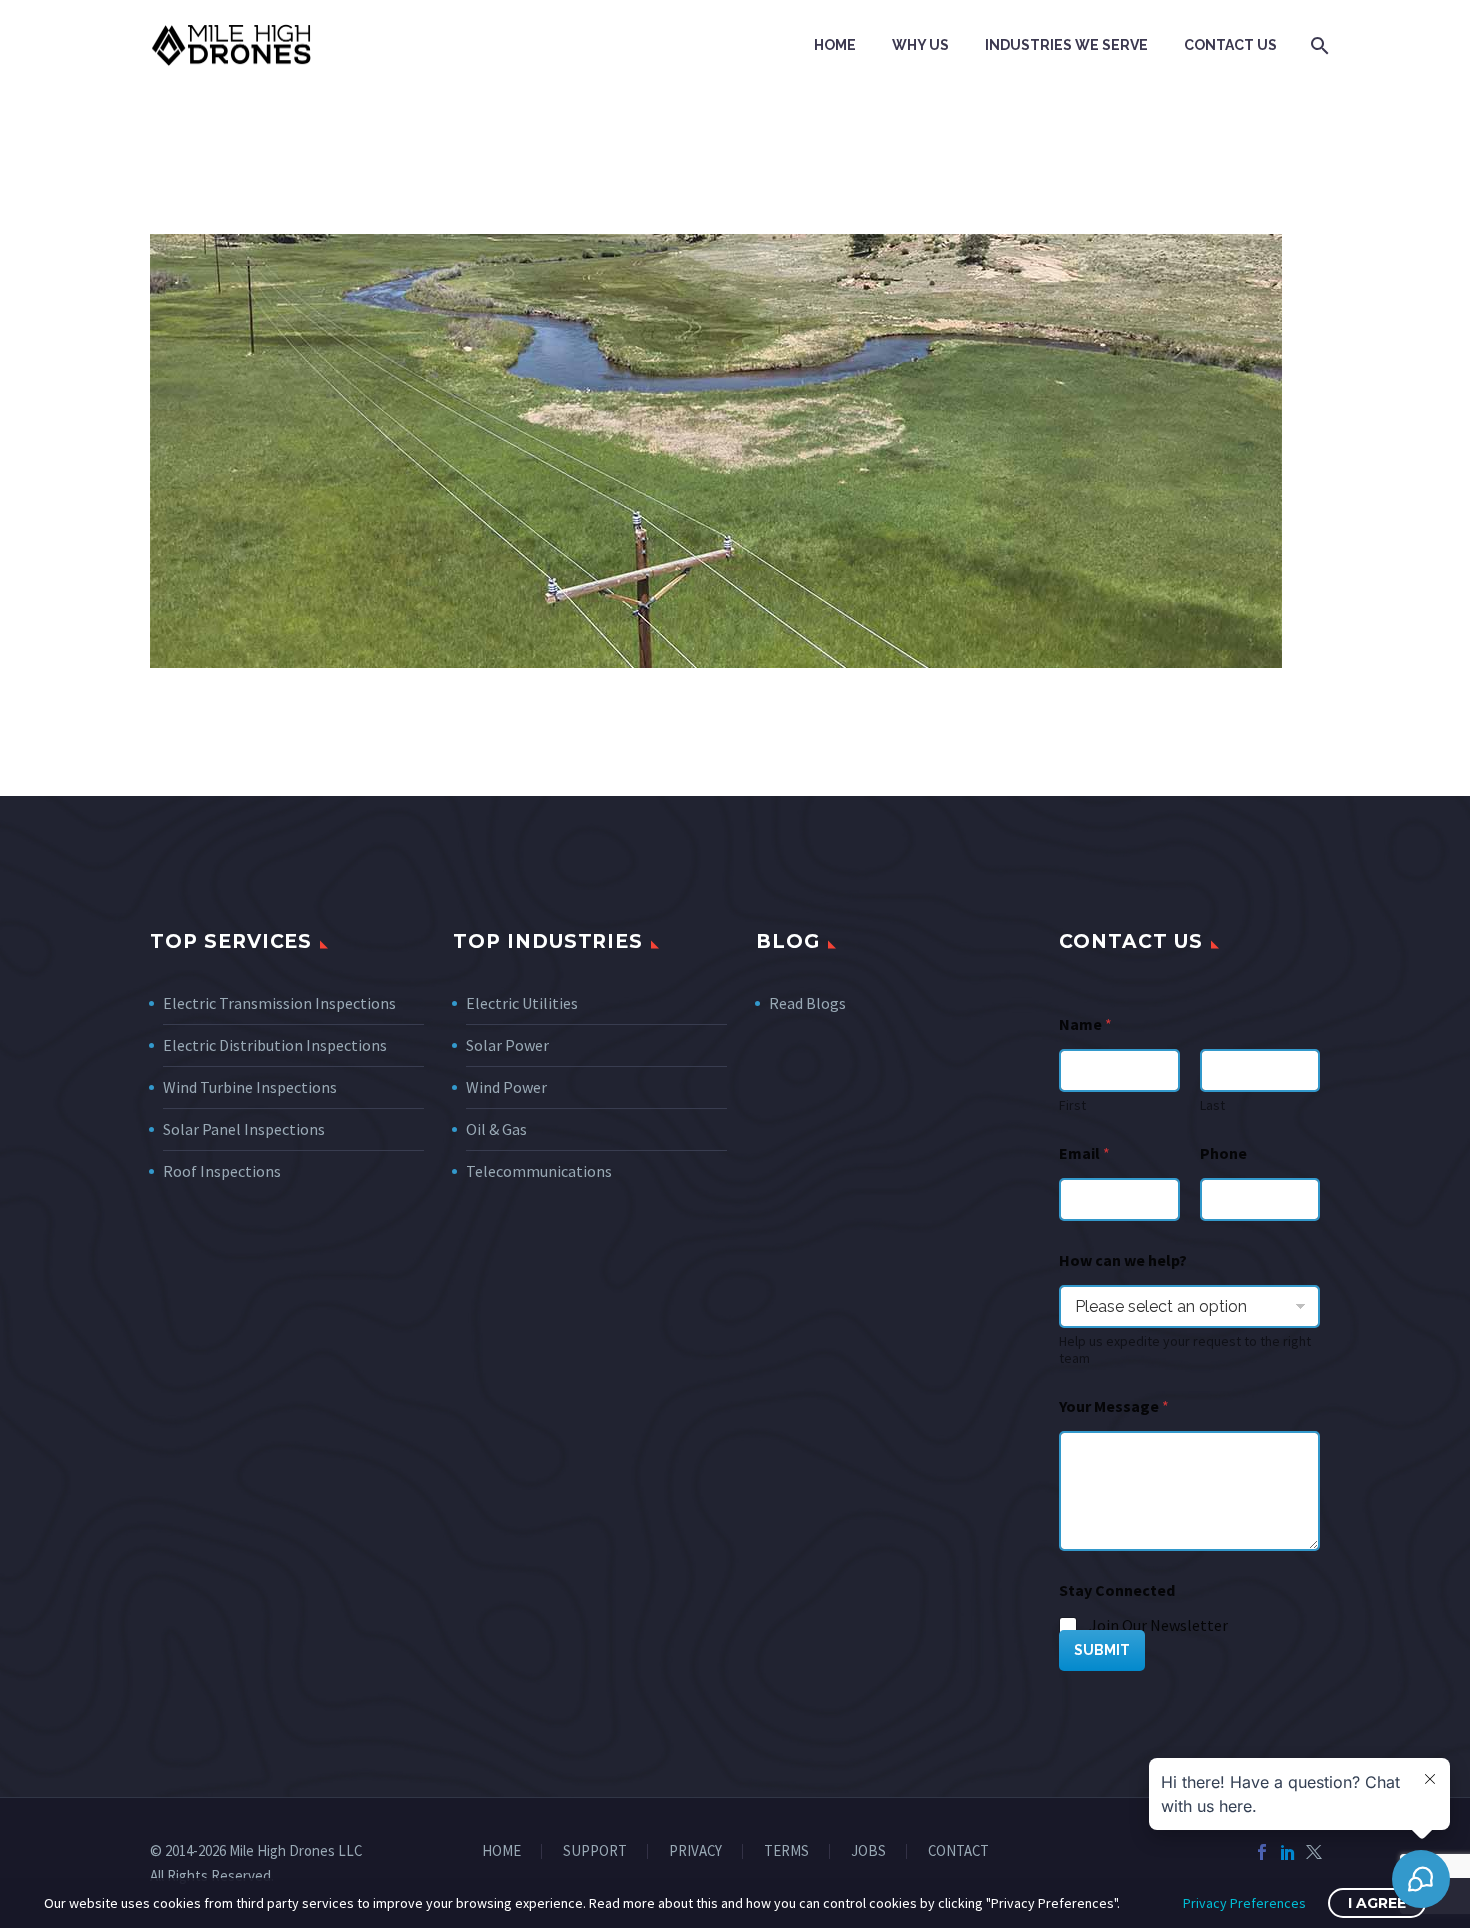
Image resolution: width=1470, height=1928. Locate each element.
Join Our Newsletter (1158, 1625)
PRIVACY (695, 1851)
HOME (501, 1851)
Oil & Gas (496, 1129)
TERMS (786, 1851)
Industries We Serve (1066, 45)
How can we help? (1123, 1260)
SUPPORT (595, 1851)
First (1072, 1105)
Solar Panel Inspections (244, 1129)
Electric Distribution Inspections (275, 1045)
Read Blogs (807, 1003)
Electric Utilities (522, 1003)
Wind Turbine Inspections (250, 1087)
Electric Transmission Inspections (279, 1003)
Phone (1223, 1153)
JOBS (868, 1851)
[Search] (1317, 45)
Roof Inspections (222, 1171)
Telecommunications (539, 1171)
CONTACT (958, 1851)
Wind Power (506, 1087)
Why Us (920, 45)
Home (835, 45)
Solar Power (507, 1045)
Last (1212, 1105)
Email (1084, 1153)
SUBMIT (1102, 1650)
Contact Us (1230, 45)
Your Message (1114, 1406)
